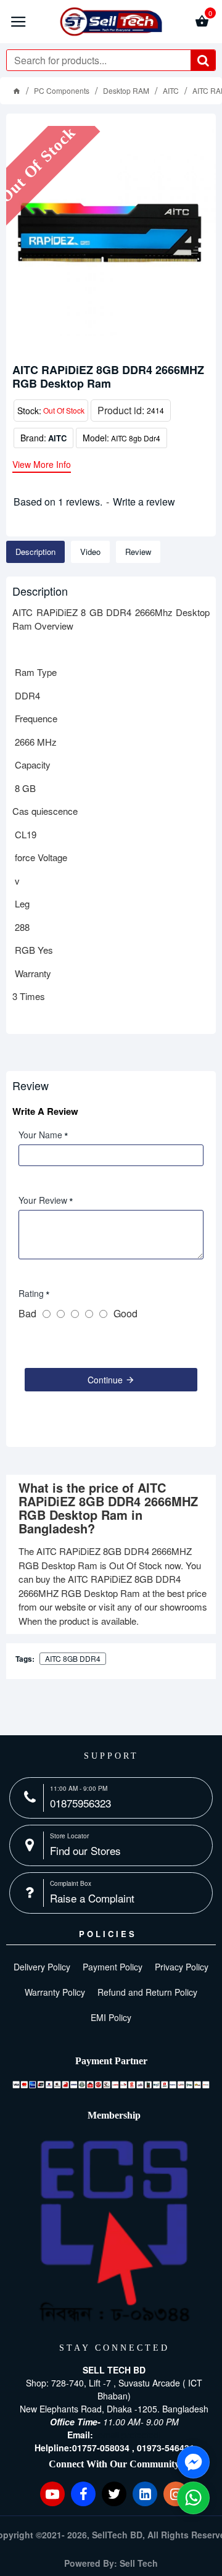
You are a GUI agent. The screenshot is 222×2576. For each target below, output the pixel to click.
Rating (31, 1293)
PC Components (62, 90)
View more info (42, 465)
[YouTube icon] (52, 2494)
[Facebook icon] (83, 2494)
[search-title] (203, 60)
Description (35, 552)
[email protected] (128, 2435)
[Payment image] (111, 2084)
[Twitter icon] (114, 2494)
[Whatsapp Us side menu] (193, 2498)
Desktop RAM (126, 90)
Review (138, 552)
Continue (105, 1380)
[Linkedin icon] (145, 2494)
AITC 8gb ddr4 (73, 1658)
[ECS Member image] (114, 2232)
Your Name (40, 1135)
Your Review (43, 1200)
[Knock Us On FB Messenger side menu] (193, 2462)
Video (90, 552)
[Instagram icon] (176, 2494)
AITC (171, 90)
